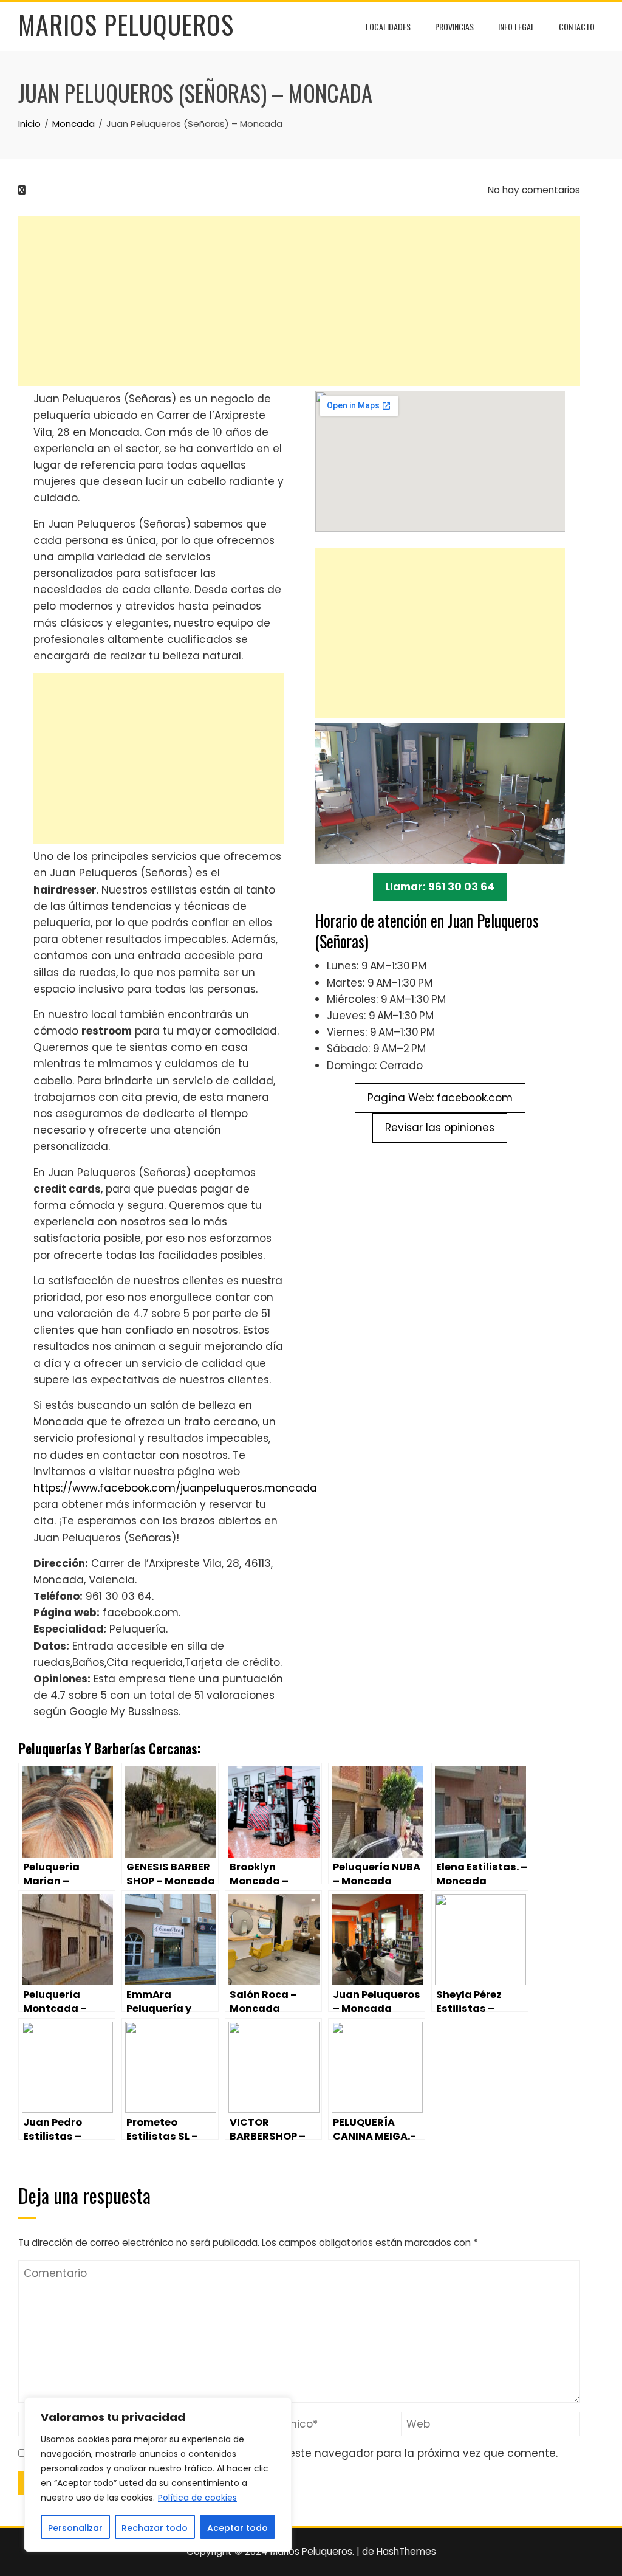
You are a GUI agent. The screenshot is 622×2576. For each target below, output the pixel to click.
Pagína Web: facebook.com (440, 1098)
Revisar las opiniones (440, 1128)
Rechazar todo (155, 2528)
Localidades (388, 26)
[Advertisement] (299, 301)
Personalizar (75, 2528)
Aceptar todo (238, 2528)
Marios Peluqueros (126, 24)
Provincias (454, 26)
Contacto (577, 26)
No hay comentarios (533, 190)
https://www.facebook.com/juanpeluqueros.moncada (175, 1488)
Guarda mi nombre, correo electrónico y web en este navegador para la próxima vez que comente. (295, 2453)
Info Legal (516, 26)
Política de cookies (197, 2498)
